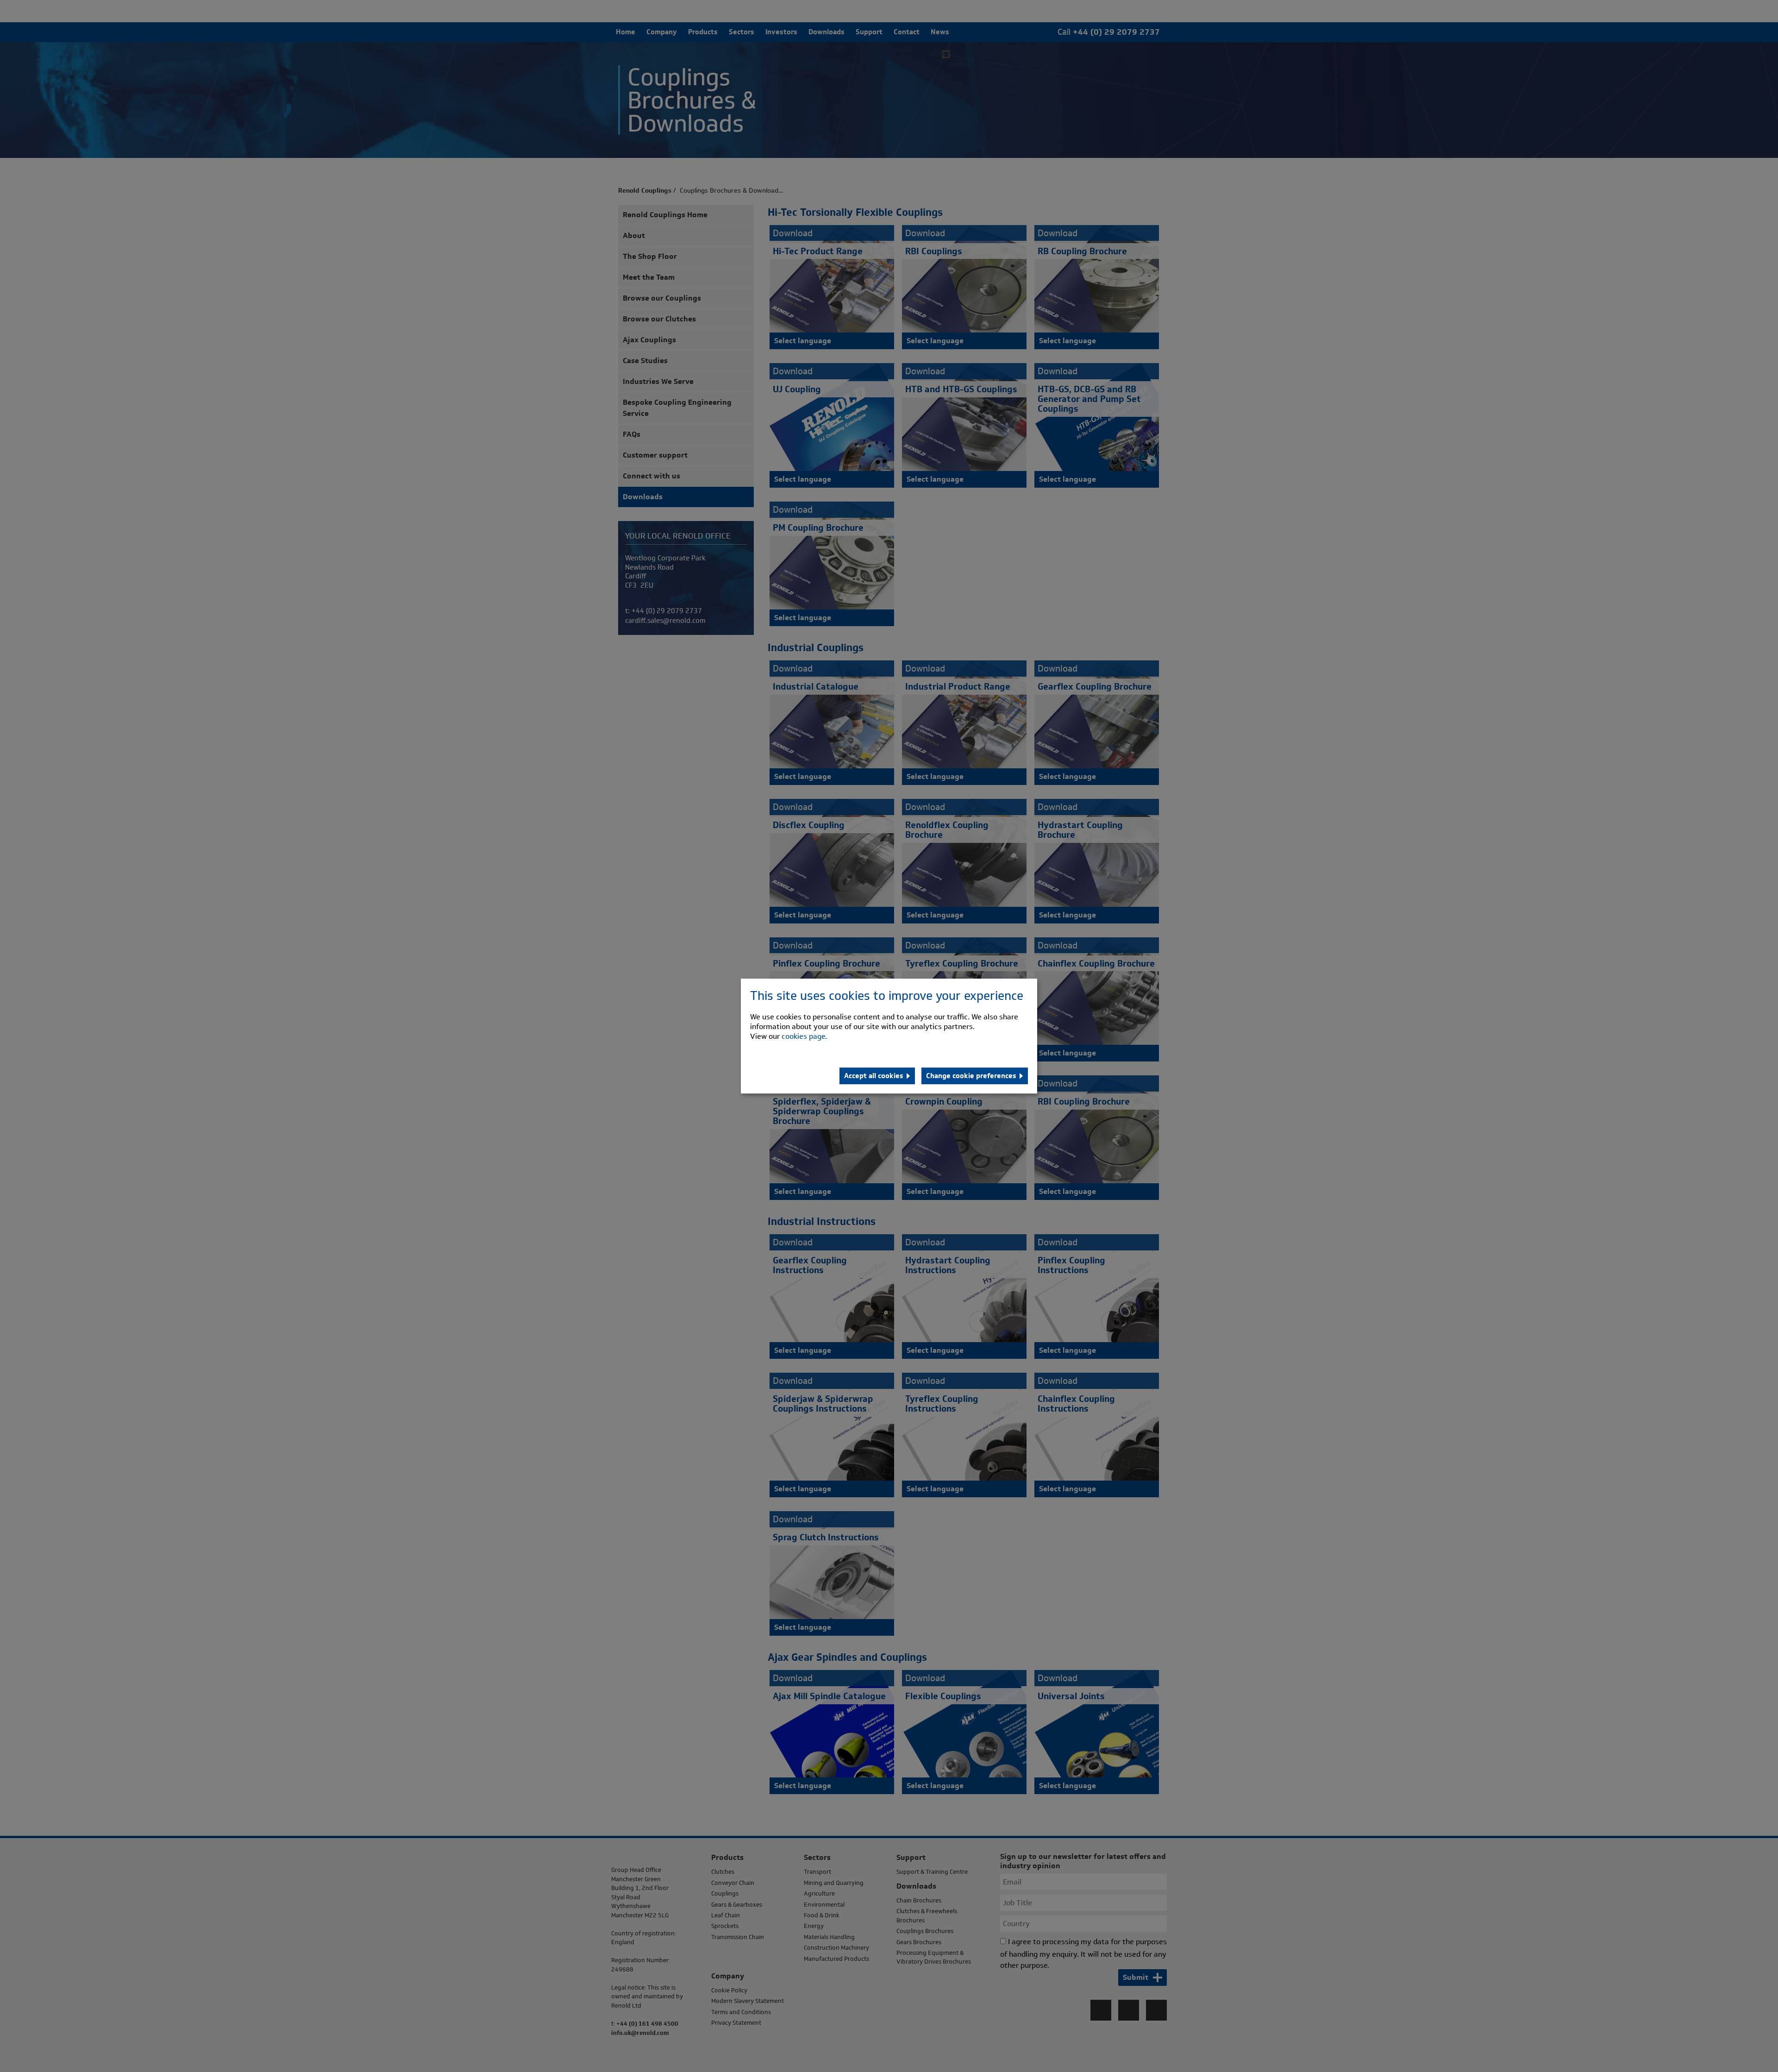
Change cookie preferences (971, 1076)
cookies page (803, 1036)
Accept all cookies (874, 1076)
